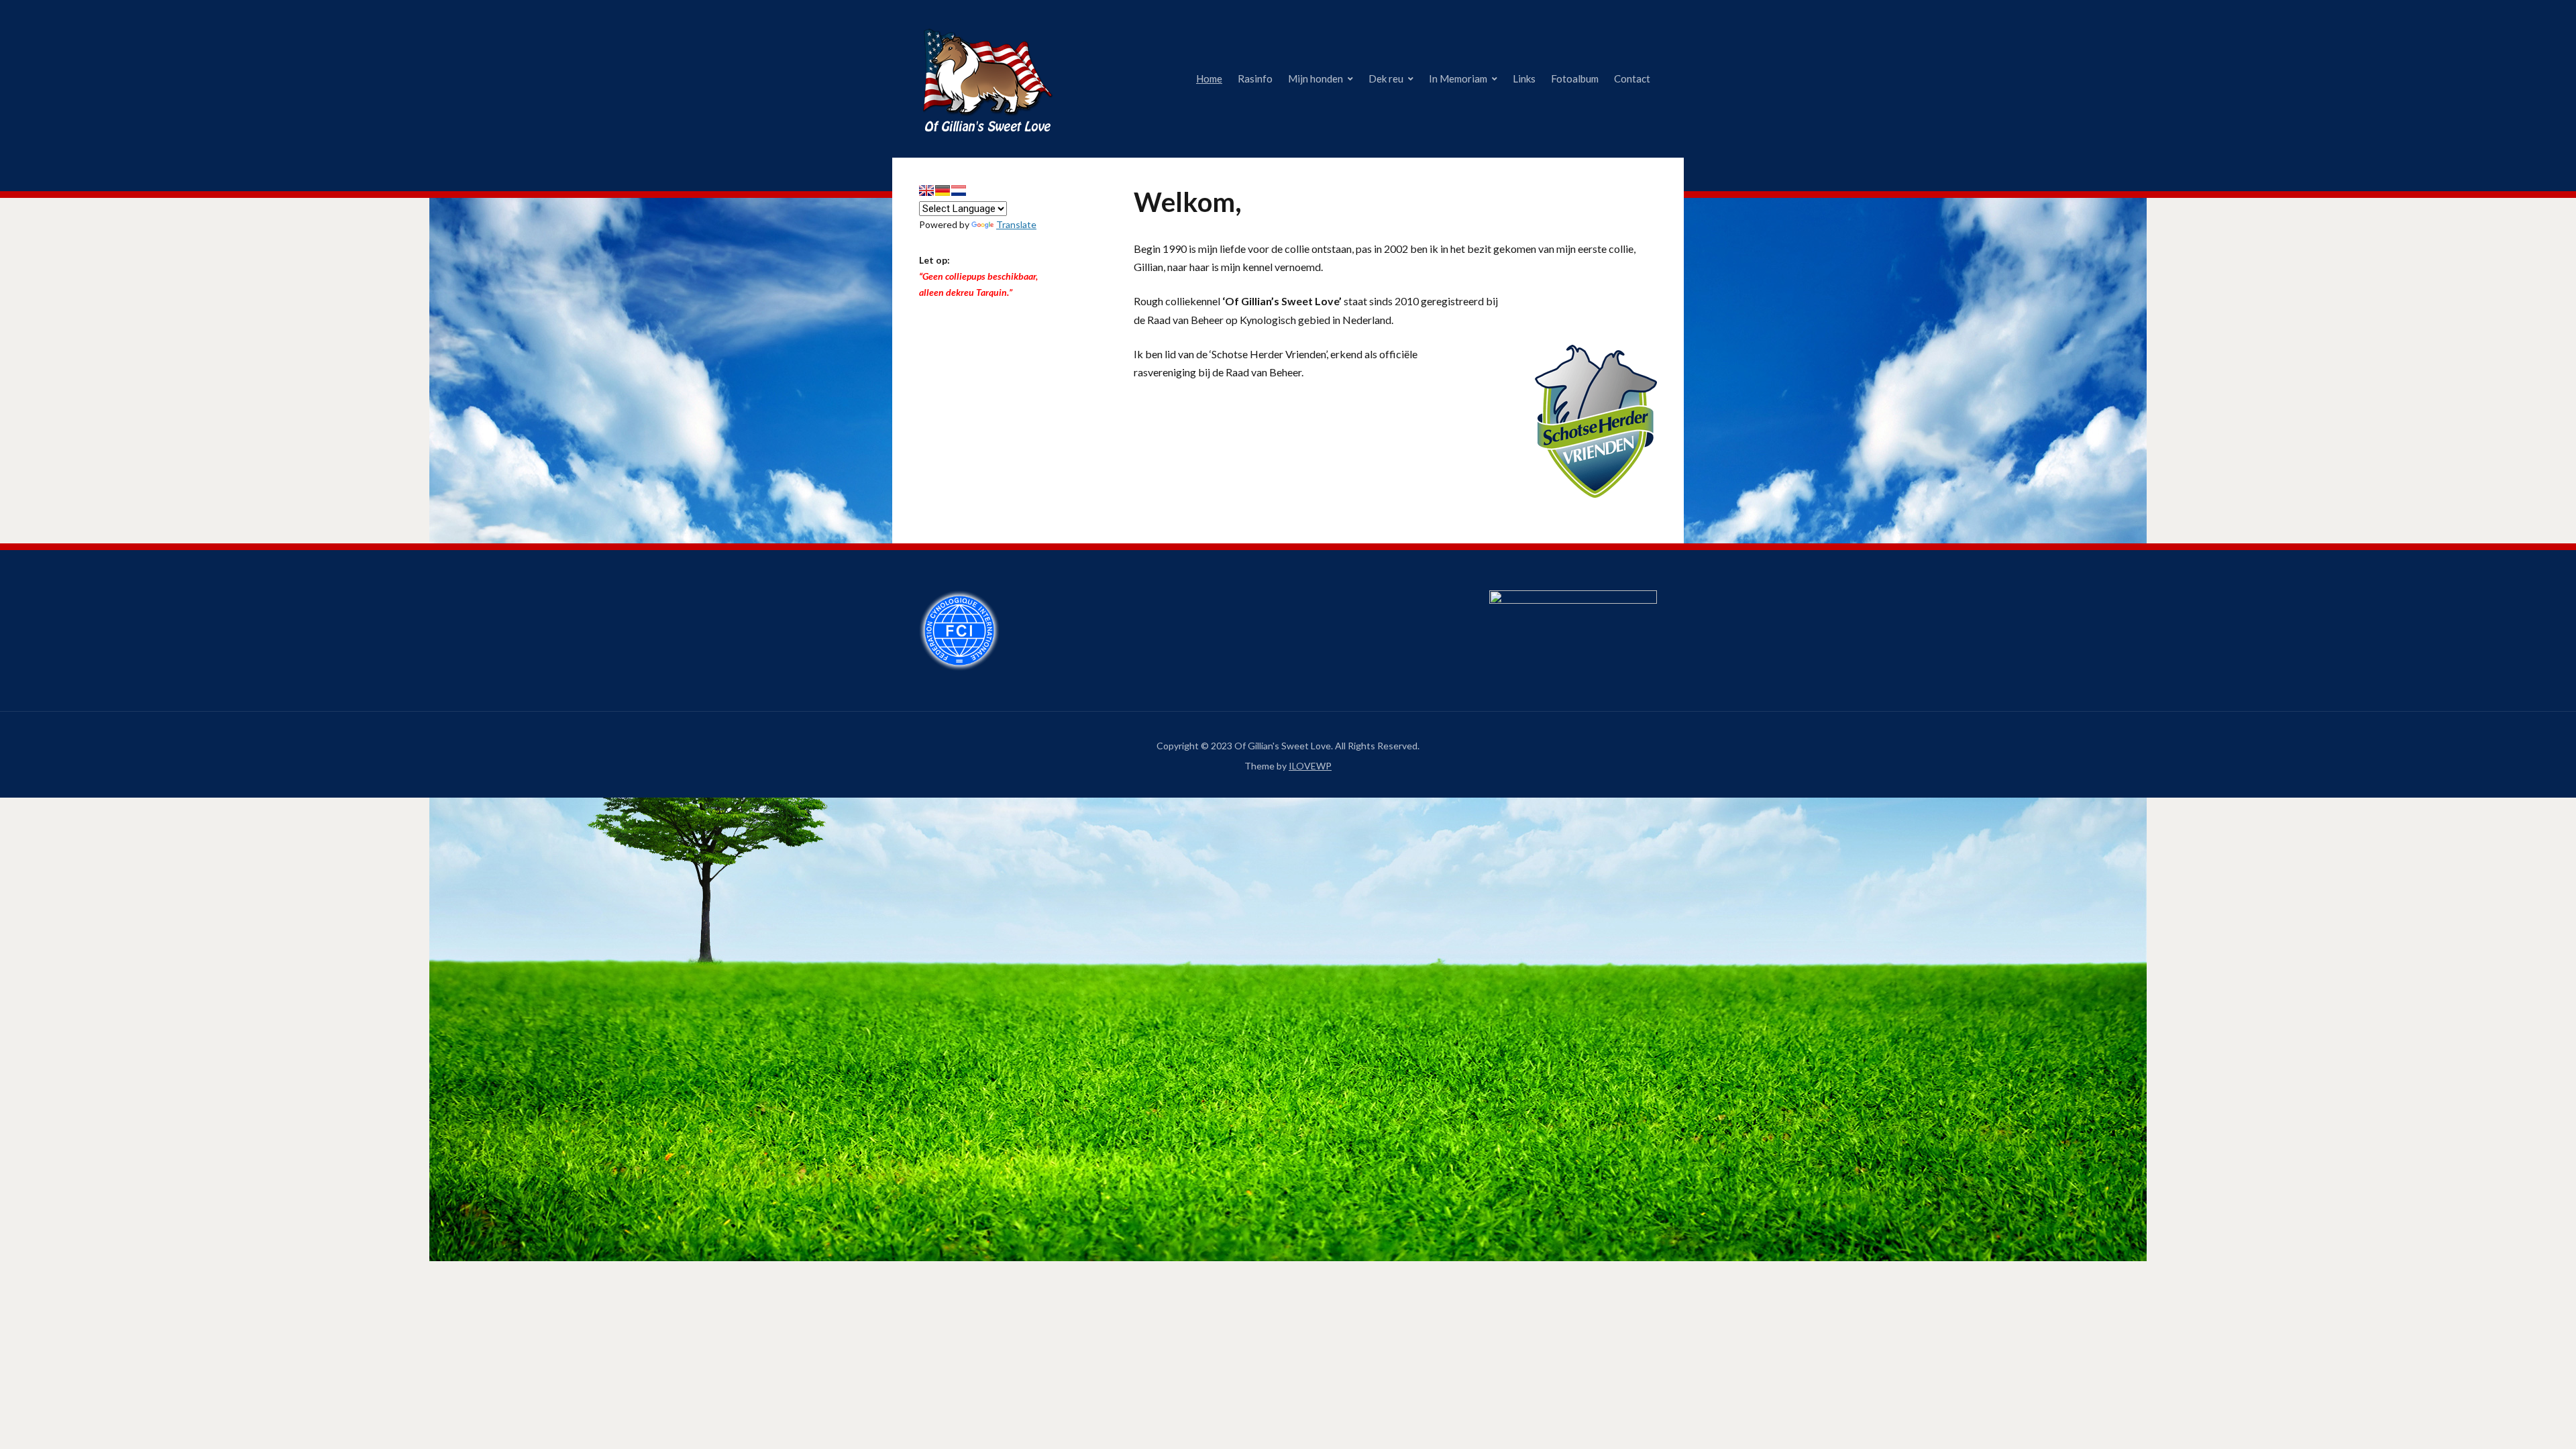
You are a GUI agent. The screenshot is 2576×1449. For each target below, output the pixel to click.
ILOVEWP (1310, 766)
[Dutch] (959, 191)
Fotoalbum (1575, 78)
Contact (1632, 78)
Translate (1016, 224)
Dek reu (1386, 78)
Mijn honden (1316, 78)
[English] (926, 191)
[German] (943, 191)
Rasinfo (1255, 78)
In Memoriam (1458, 78)
